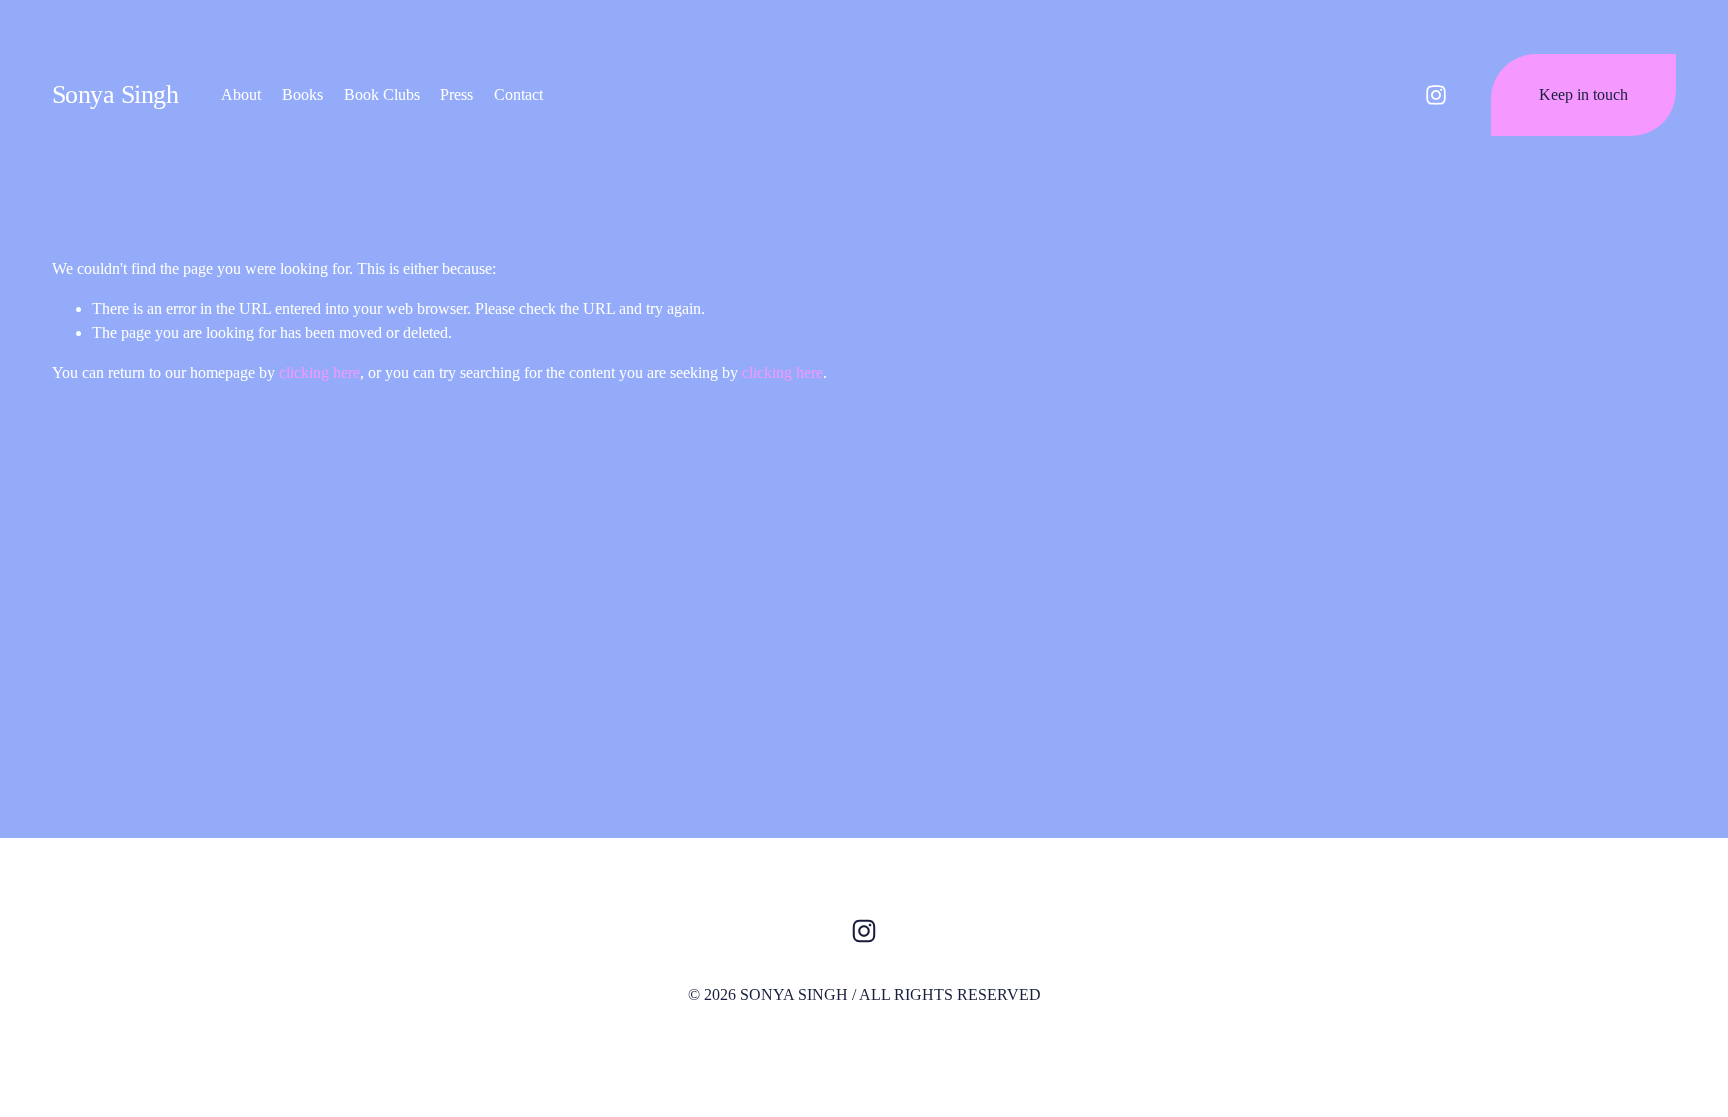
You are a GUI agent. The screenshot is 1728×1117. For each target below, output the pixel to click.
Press (456, 94)
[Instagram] (1436, 95)
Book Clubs (382, 94)
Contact (518, 94)
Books (302, 94)
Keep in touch (1583, 94)
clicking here (319, 372)
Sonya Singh (115, 94)
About (241, 94)
